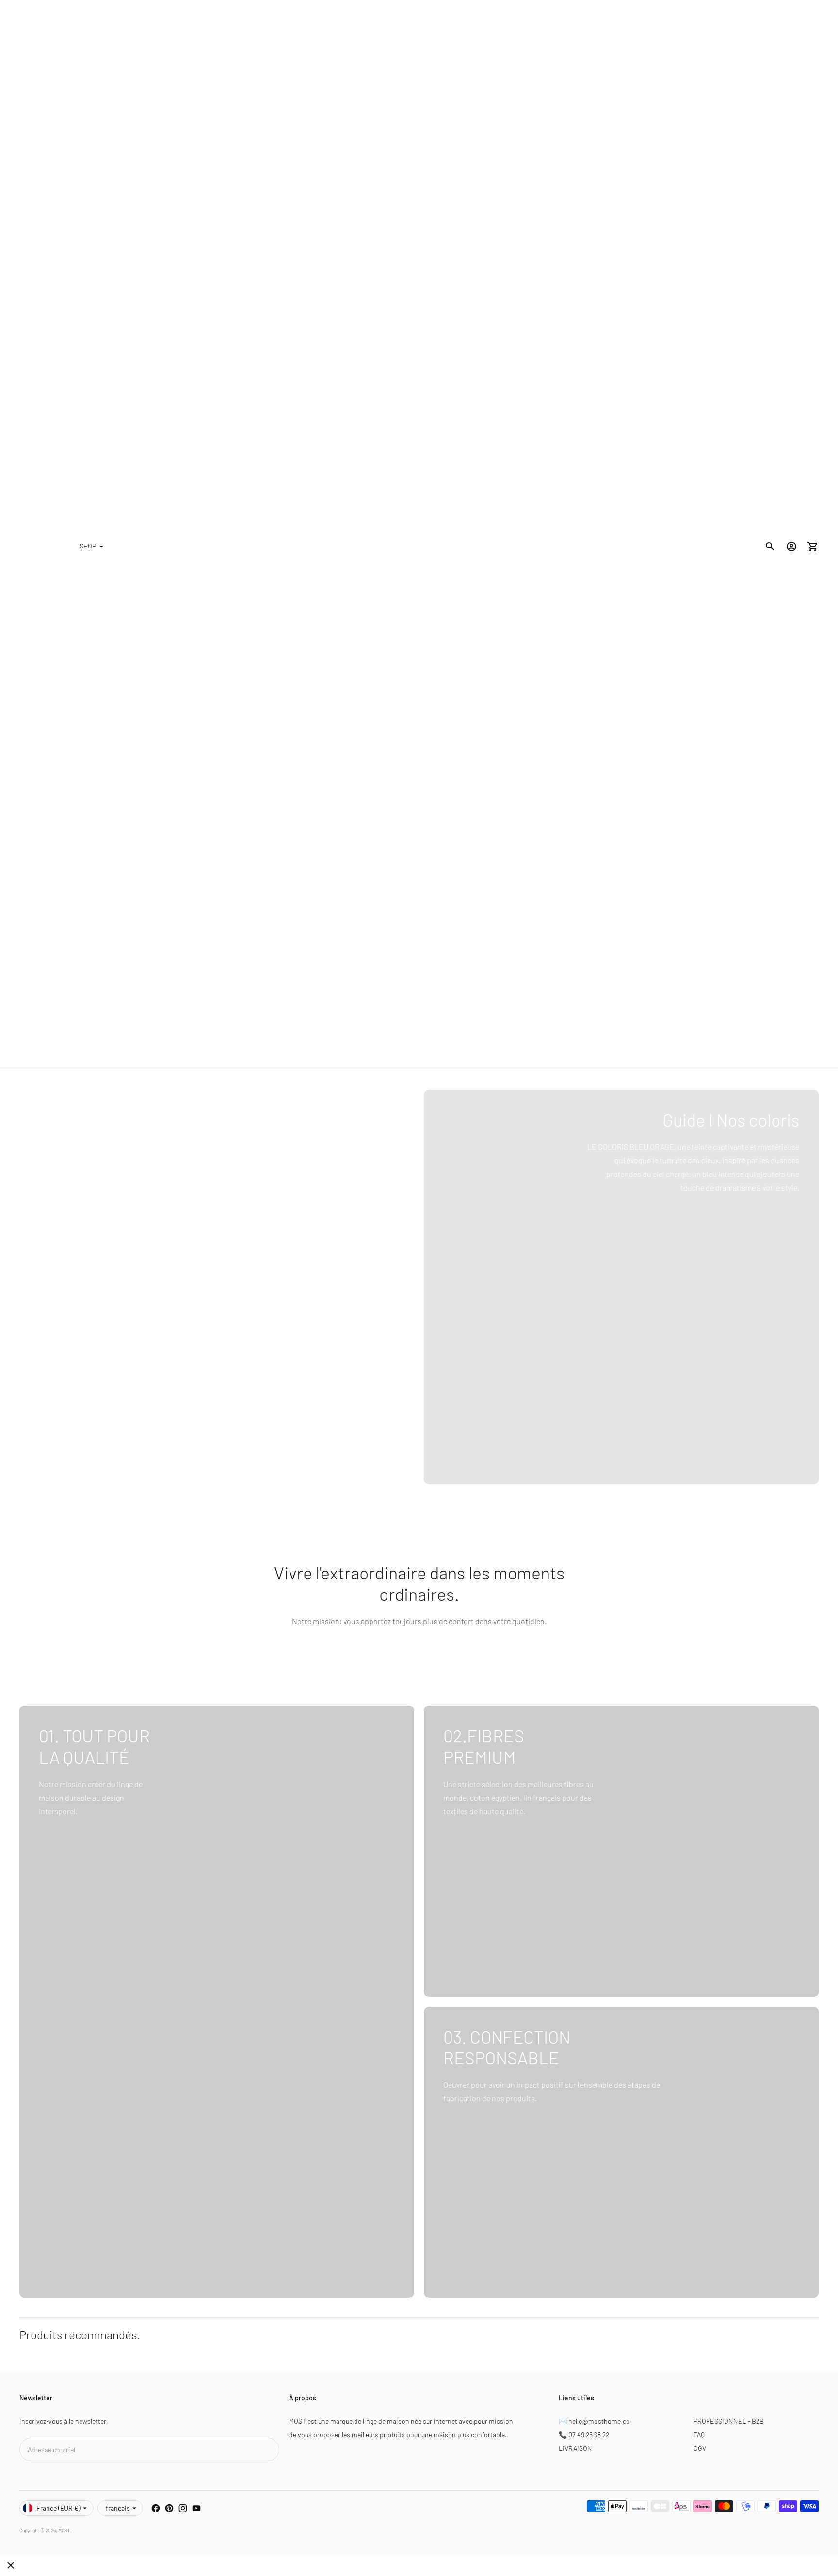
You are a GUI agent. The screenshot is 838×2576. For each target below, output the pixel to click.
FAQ (699, 2435)
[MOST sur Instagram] (183, 2508)
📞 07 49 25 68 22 (584, 2435)
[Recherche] (770, 547)
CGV (700, 2448)
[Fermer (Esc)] (11, 2565)
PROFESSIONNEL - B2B (729, 2421)
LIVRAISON (575, 2448)
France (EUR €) (58, 2508)
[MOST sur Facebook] (156, 2508)
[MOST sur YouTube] (196, 2508)
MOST (64, 2530)
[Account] (791, 547)
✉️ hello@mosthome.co (594, 2421)
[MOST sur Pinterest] (169, 2508)
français (118, 2508)
